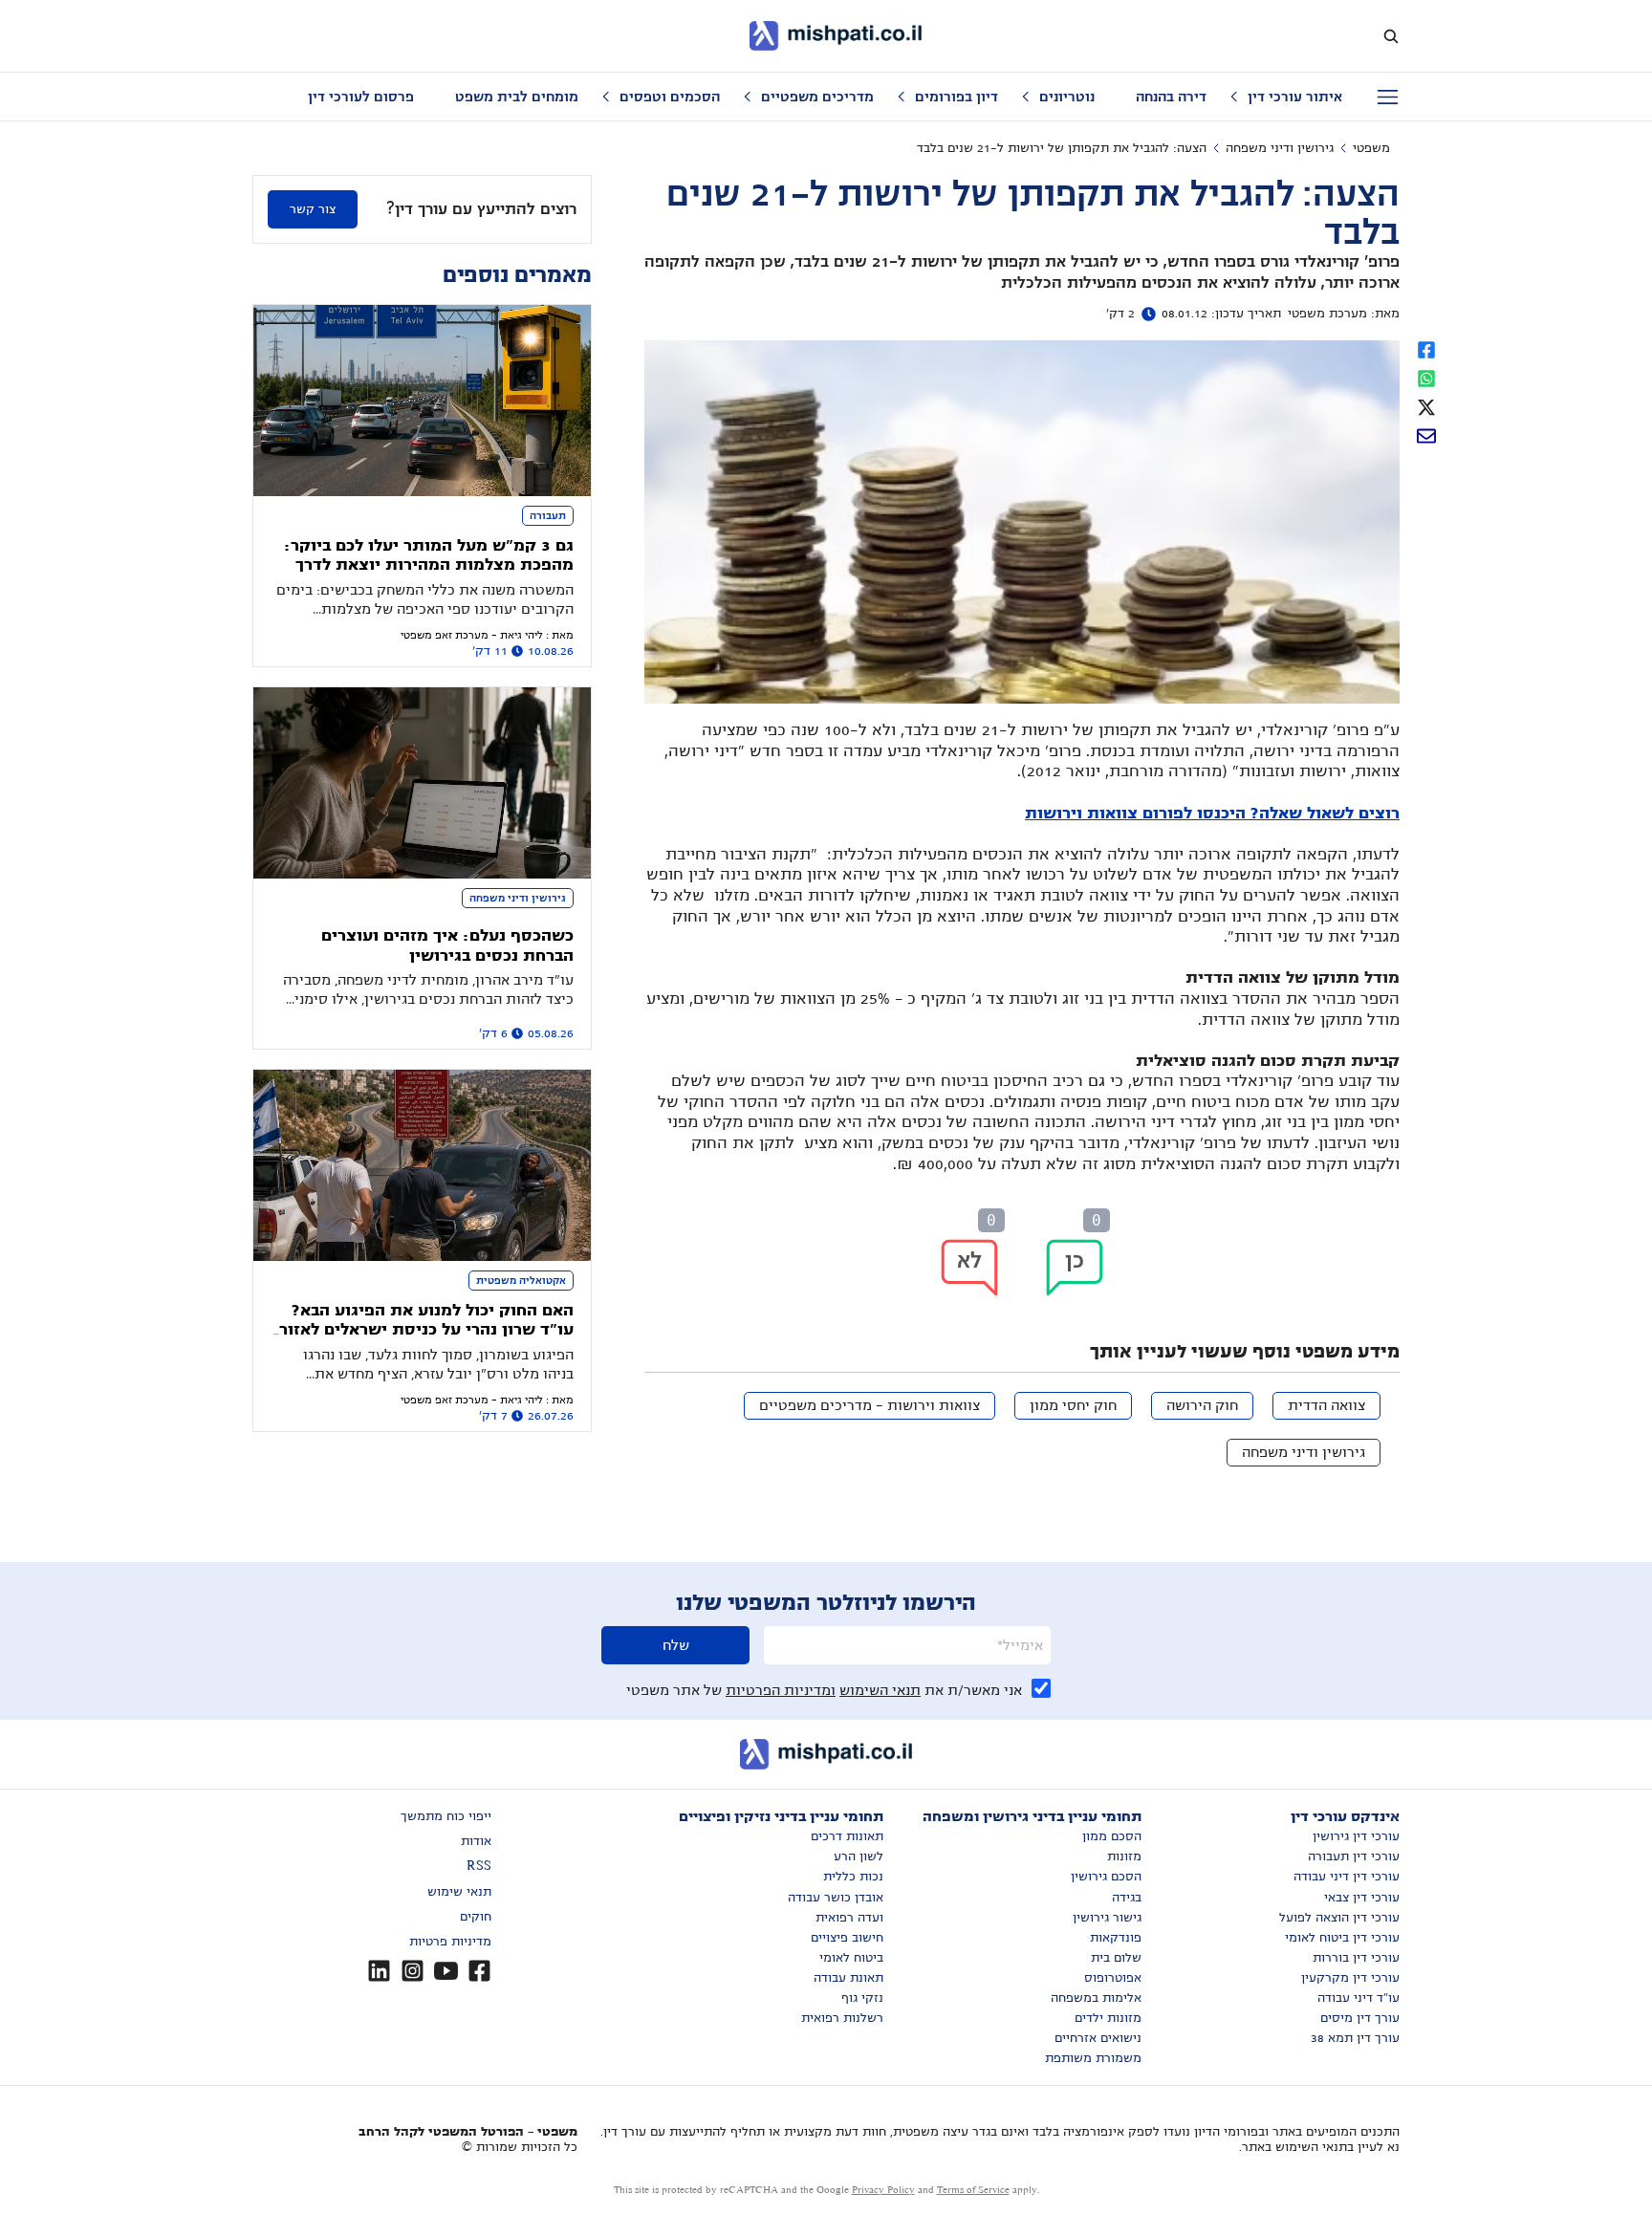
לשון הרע (859, 1857)
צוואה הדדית (1326, 1405)
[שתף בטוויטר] (1426, 405)
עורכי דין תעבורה (1354, 1857)
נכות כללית (853, 1877)
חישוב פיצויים (847, 1938)
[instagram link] (413, 1971)
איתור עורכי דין (1295, 97)
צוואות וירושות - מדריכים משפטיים (869, 1405)
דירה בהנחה (1171, 97)
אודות (476, 1841)
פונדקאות (1116, 1938)
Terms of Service (973, 2190)
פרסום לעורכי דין (361, 97)
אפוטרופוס (1113, 1978)
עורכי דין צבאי (1362, 1898)
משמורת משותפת (1093, 2058)
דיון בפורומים (956, 97)
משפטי (1371, 148)
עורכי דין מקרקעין (1350, 1978)
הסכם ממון (1112, 1836)
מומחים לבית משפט (517, 97)
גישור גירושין (1107, 1918)
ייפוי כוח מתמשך (446, 1816)
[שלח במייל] (1426, 434)
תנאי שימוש (459, 1892)
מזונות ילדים (1108, 2018)
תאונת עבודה (848, 1978)
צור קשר (313, 209)
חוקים (476, 1917)
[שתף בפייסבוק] (1426, 348)
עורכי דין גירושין (1356, 1836)
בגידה (1127, 1898)
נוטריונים (1067, 97)
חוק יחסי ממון (1073, 1405)
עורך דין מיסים (1360, 2018)
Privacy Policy (883, 2190)
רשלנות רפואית (842, 2018)
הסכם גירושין (1106, 1877)
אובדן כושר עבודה (836, 1898)
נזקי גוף (862, 1998)
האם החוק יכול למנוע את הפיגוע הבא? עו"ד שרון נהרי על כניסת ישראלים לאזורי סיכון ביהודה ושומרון (424, 1330)
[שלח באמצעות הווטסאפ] (1426, 377)
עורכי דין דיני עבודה (1347, 1877)
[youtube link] (446, 1971)
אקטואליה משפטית (521, 1280)
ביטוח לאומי (851, 1958)
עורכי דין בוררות (1356, 1958)
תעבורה (548, 515)
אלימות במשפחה (1096, 1998)
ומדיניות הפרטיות (781, 1690)
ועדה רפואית (849, 1918)
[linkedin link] (379, 1971)
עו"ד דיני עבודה (1359, 1998)
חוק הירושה (1202, 1405)
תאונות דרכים (847, 1836)
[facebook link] (479, 1971)
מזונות (1124, 1857)
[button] (1075, 1268)
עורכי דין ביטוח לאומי (1342, 1938)
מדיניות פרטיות (450, 1942)
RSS (479, 1866)
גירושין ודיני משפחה (1280, 148)
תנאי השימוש (880, 1690)
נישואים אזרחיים (1098, 2038)
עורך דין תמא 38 (1355, 2038)
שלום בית (1116, 1958)
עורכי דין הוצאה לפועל (1339, 1918)
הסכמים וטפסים (670, 97)
